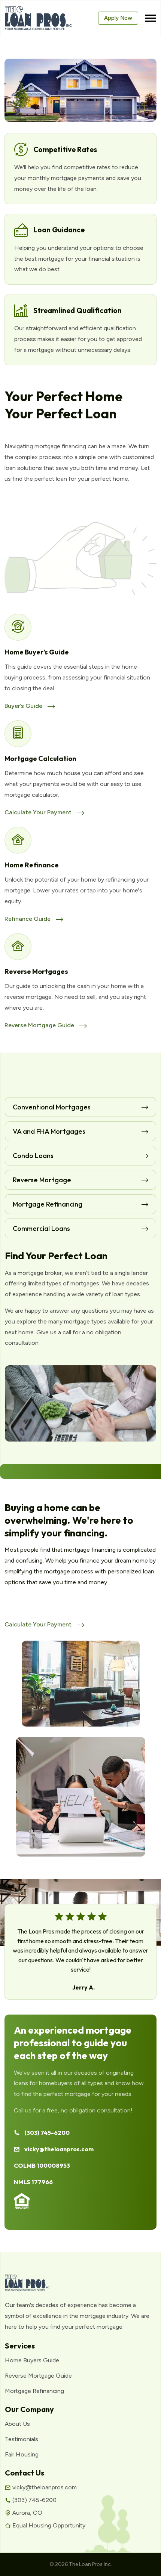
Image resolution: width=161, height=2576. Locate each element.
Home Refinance (32, 865)
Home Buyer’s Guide (37, 652)
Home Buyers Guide (32, 2360)
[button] (151, 18)
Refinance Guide (28, 919)
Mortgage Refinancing (34, 2391)
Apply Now (118, 18)
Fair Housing (22, 2454)
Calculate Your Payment (39, 812)
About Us (17, 2424)
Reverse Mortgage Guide (40, 1025)
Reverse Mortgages (36, 971)
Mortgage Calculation (40, 758)
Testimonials (22, 2439)
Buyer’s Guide (24, 706)
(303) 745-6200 (47, 2133)
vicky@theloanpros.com (59, 2149)
